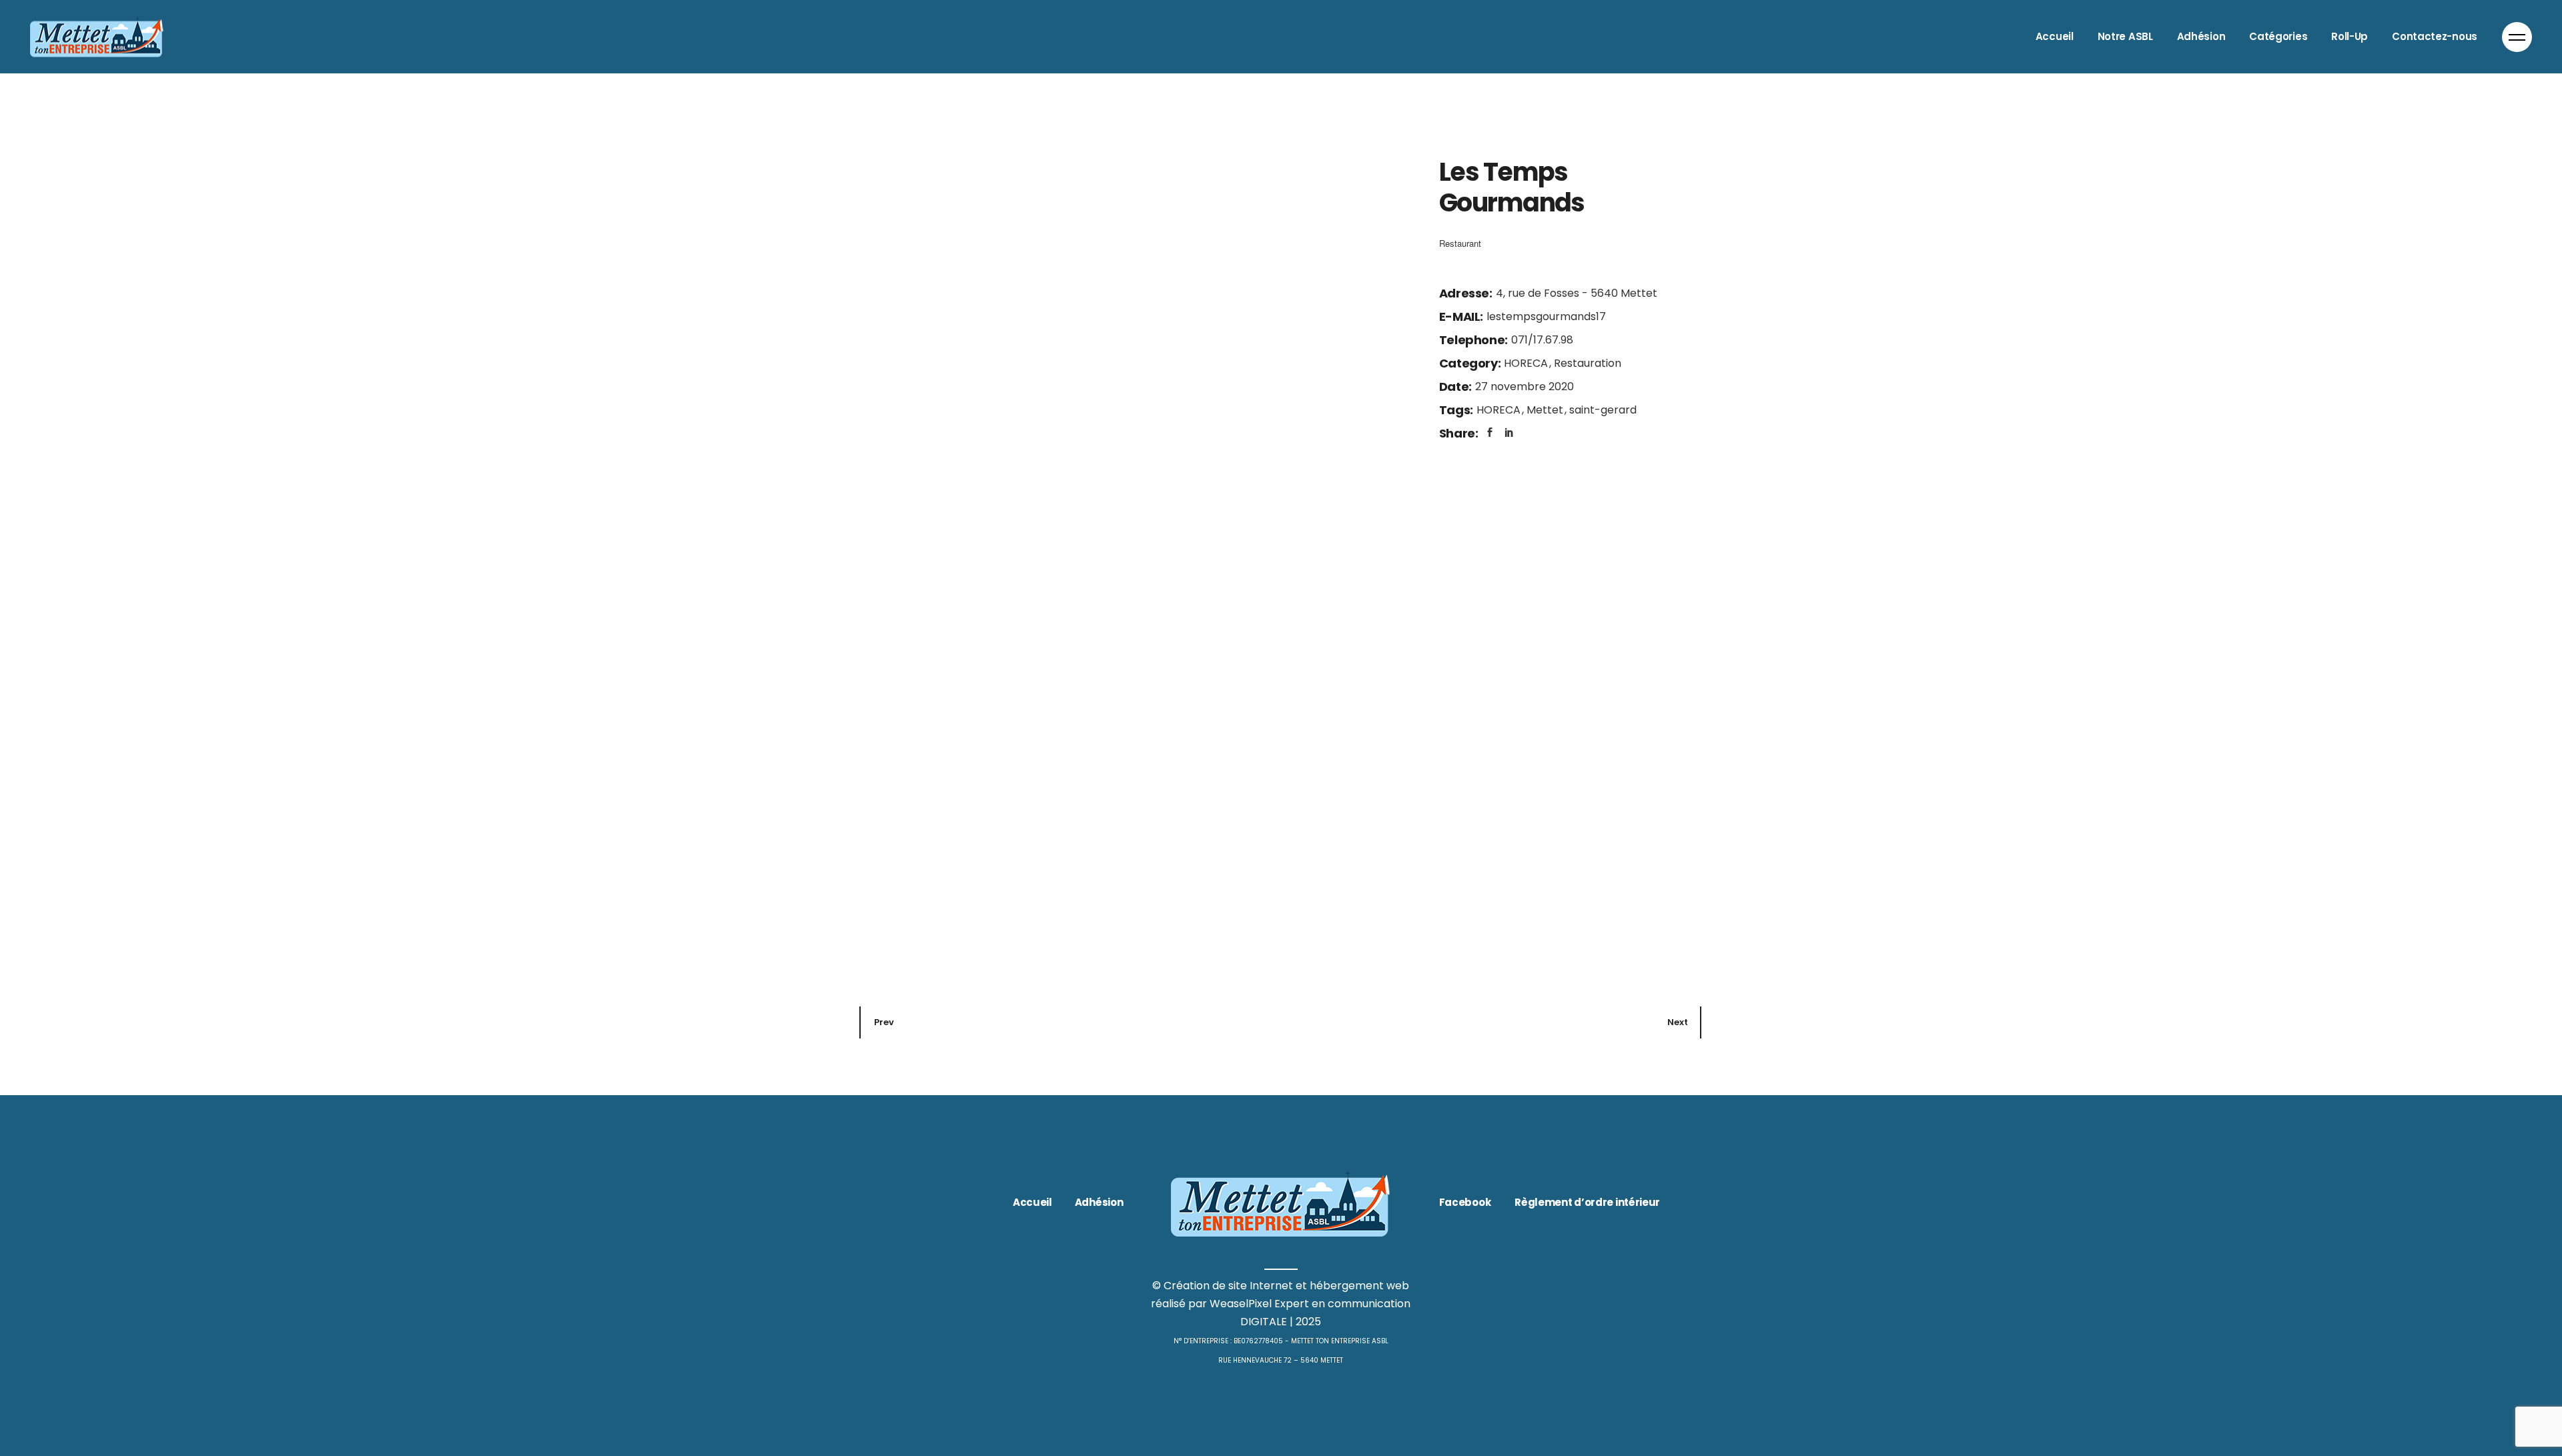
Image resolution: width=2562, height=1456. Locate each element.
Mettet (1546, 410)
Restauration (1588, 363)
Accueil (1032, 1202)
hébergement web (1359, 1286)
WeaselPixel (1241, 1304)
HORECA (1527, 363)
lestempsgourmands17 (1546, 316)
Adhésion (1099, 1202)
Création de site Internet (1228, 1286)
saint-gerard (1603, 410)
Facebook (1465, 1202)
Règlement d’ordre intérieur (1587, 1202)
